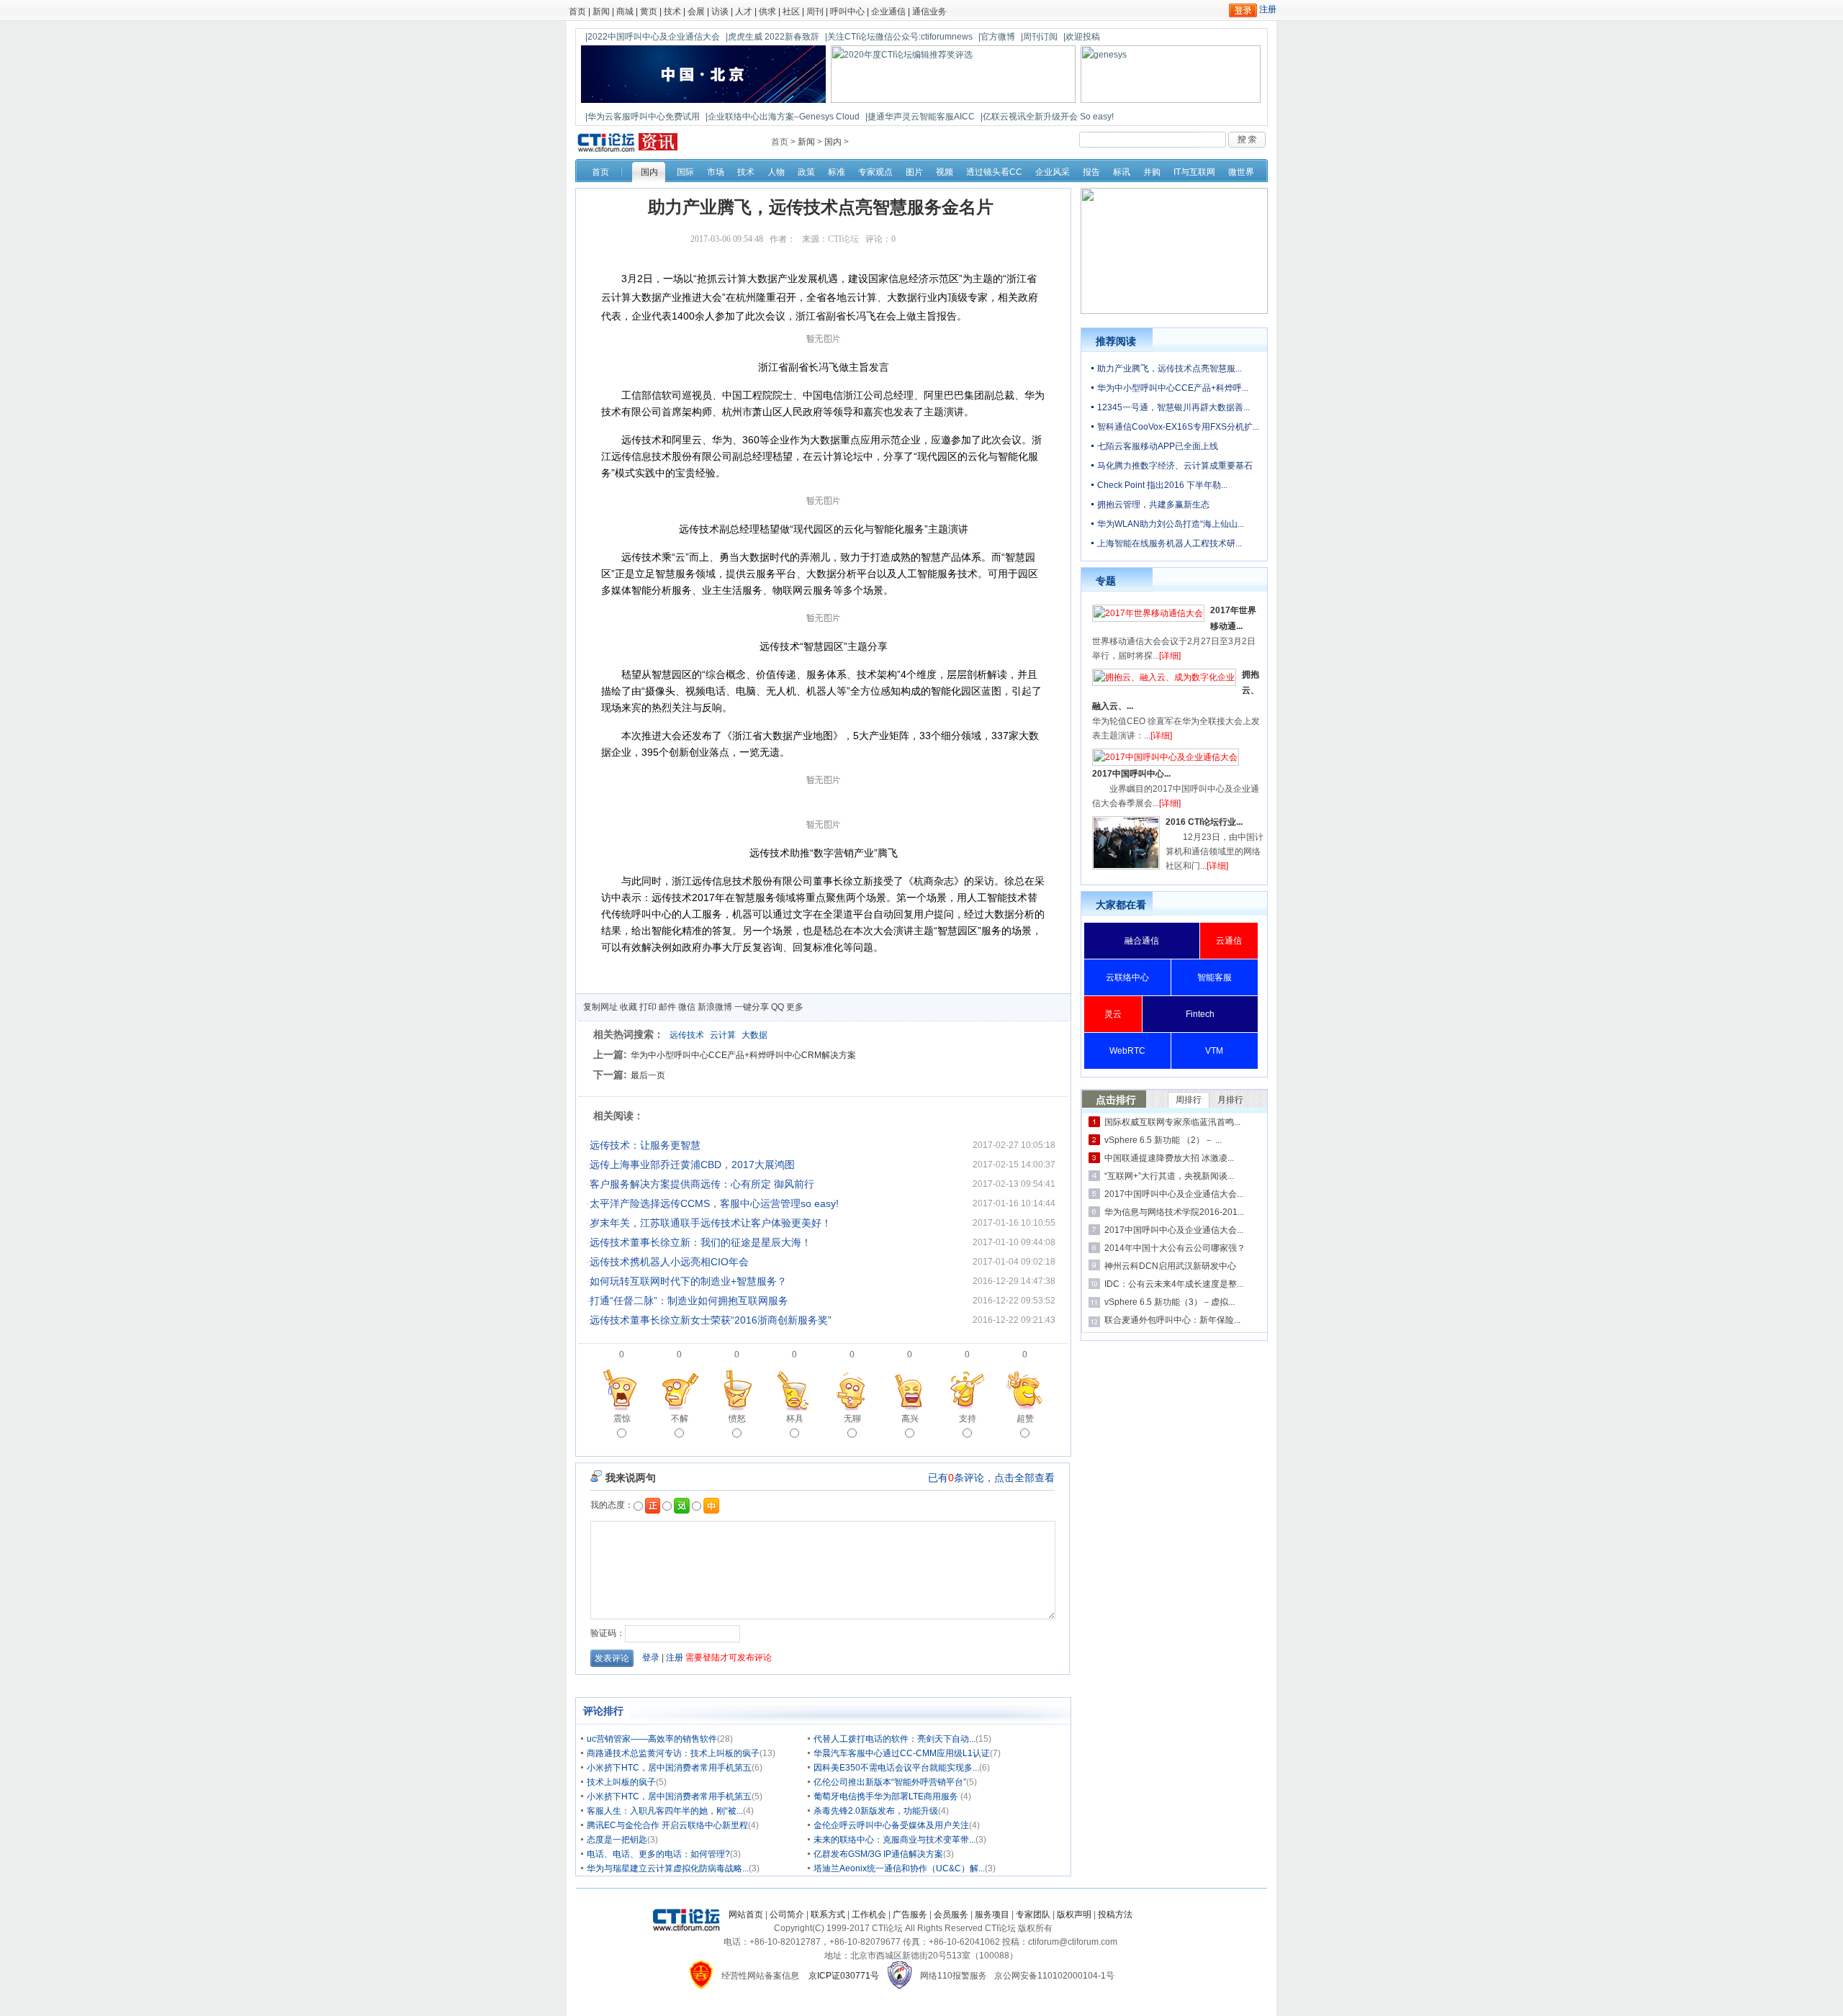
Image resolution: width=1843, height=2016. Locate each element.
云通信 (1229, 941)
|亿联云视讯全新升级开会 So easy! (1047, 117)
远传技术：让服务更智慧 (645, 1145)
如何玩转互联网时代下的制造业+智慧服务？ (688, 1281)
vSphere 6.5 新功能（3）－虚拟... (1170, 1302)
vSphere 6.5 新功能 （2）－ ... (1163, 1140)
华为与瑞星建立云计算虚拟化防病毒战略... (668, 1868)
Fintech (1200, 1014)
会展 (696, 12)
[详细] (1170, 656)
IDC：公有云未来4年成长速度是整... (1174, 1284)
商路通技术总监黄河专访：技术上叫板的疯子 (673, 1753)
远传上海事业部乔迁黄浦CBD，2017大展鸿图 (692, 1165)
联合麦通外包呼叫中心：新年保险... (1172, 1320)
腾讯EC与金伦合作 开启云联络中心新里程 (667, 1825)
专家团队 (1033, 1915)
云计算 (723, 1035)
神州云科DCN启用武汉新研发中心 (1170, 1266)
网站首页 (746, 1915)
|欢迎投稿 (1082, 37)
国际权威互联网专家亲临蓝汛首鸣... (1172, 1122)
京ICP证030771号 (844, 1976)
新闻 (601, 12)
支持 (968, 1419)
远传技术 (687, 1035)
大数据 (754, 1035)
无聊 (852, 1419)
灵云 (1113, 1014)
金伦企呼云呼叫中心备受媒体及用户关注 (891, 1825)
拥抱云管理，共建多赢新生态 (1153, 505)
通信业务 (929, 12)
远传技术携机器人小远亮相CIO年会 (669, 1262)
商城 (625, 12)
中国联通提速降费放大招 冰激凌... (1169, 1158)
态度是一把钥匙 (617, 1840)
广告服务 (910, 1915)
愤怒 (737, 1419)
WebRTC (1127, 1051)
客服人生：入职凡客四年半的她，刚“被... (665, 1811)
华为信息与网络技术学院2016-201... (1174, 1212)
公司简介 (787, 1915)
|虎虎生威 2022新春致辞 (772, 37)
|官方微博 (997, 37)
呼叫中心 (847, 12)
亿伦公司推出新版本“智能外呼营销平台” (890, 1782)
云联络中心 (1127, 977)
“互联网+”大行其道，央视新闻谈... (1169, 1176)
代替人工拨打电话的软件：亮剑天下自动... (895, 1739)
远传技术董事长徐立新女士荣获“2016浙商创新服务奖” (711, 1320)
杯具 (795, 1419)
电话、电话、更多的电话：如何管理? (658, 1854)
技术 (672, 12)
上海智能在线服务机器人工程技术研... (1170, 543)
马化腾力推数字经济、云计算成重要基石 (1175, 466)
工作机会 (869, 1915)
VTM (1214, 1051)
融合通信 (1142, 941)
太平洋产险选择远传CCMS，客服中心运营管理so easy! (714, 1203)
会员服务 (951, 1915)
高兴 (910, 1419)
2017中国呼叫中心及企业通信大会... (1174, 1194)
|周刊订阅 (1039, 37)
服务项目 (992, 1915)
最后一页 (648, 1075)
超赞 (1025, 1419)
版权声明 (1074, 1915)
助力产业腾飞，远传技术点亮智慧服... (1170, 369)
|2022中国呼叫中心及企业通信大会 (653, 37)
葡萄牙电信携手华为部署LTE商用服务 (887, 1796)
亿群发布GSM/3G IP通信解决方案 (878, 1854)
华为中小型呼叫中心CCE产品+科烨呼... (1173, 388)
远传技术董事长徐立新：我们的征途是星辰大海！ (700, 1242)
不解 (680, 1419)
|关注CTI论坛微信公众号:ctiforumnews (899, 37)
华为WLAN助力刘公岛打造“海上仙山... (1171, 524)
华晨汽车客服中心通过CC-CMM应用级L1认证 (902, 1753)
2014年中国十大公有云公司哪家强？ (1175, 1248)
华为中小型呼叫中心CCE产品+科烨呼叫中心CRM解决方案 (743, 1055)
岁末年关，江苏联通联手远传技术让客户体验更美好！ (711, 1223)
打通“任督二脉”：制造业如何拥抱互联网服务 (689, 1301)
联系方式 (828, 1915)
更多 (795, 1007)
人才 (744, 12)
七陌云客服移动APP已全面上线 (1158, 446)
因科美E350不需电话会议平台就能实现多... (896, 1768)
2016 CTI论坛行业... (1204, 822)
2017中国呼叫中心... (1131, 774)
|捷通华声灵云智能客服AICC (920, 117)
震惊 (622, 1419)
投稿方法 (1115, 1915)
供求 (767, 12)
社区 (791, 12)
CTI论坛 (843, 239)
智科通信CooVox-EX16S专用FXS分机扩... (1178, 427)
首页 (577, 12)
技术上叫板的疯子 (621, 1782)
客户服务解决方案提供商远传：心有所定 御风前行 (702, 1184)
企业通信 (888, 12)
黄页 (649, 12)
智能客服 (1215, 977)
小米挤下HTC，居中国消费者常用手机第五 (669, 1768)
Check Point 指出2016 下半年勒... (1162, 485)
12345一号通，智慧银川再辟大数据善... (1173, 407)
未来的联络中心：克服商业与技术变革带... (895, 1840)
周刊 (815, 12)
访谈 (720, 12)
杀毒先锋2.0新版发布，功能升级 (876, 1811)
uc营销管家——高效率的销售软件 (652, 1739)
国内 (833, 142)
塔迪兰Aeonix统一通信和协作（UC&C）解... (899, 1868)
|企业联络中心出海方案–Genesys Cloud (783, 117)
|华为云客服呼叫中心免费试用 (643, 117)
